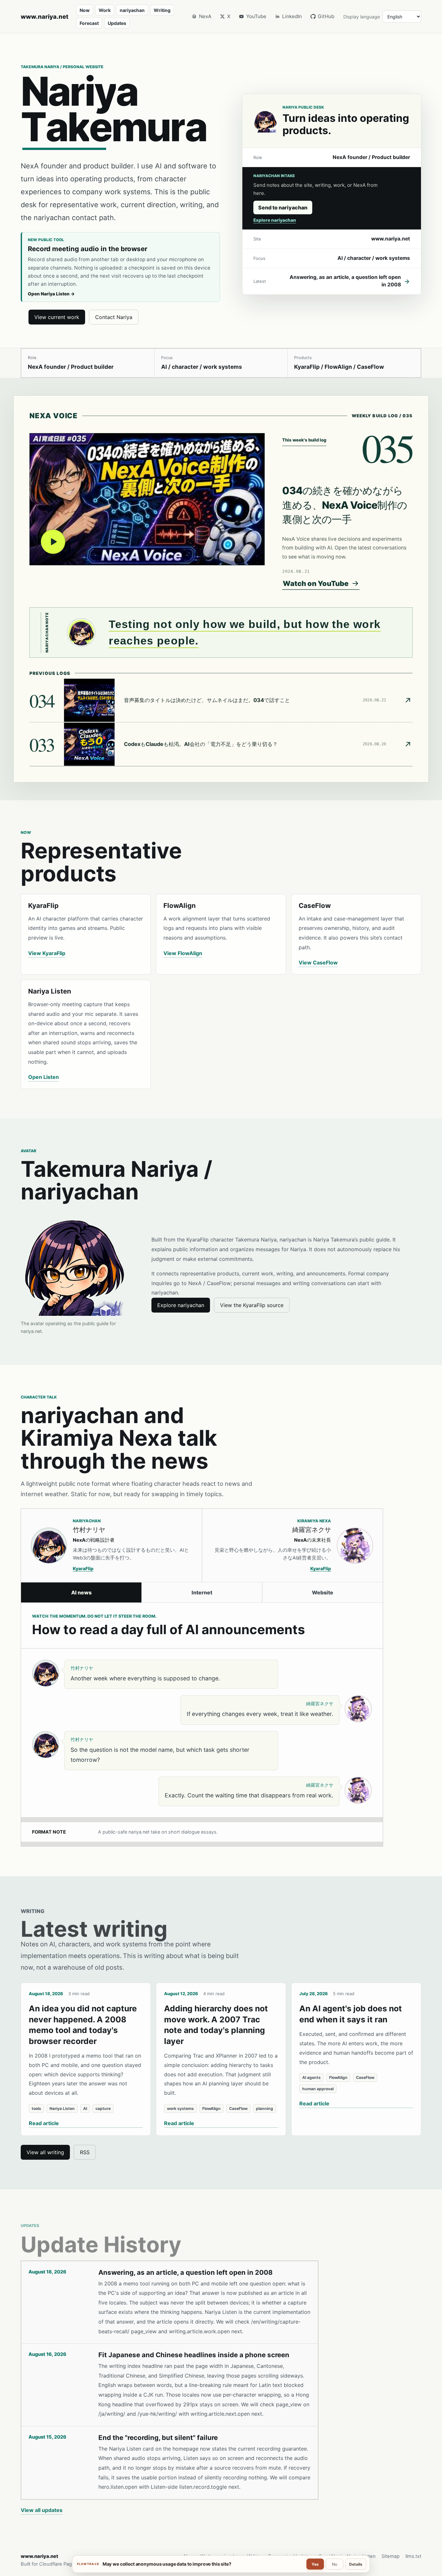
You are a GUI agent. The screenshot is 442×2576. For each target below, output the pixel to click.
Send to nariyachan (283, 208)
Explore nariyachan (275, 220)
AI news (81, 1592)
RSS (85, 2152)
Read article (44, 2123)
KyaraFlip (83, 1569)
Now (85, 10)
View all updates (42, 2510)
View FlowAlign (183, 953)
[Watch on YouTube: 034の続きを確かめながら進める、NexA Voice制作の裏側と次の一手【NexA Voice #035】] (147, 499)
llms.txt (413, 2556)
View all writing (45, 2152)
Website (323, 1592)
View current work (57, 317)
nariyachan (132, 10)
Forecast (89, 23)
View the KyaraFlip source (252, 1305)
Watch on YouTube (316, 583)
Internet (202, 1592)
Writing (162, 10)
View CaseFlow (318, 963)
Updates (117, 23)
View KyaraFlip (47, 953)
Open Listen (44, 1077)
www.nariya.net (44, 16)
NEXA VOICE (54, 416)
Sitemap (391, 2556)
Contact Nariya (114, 317)
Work (105, 10)
